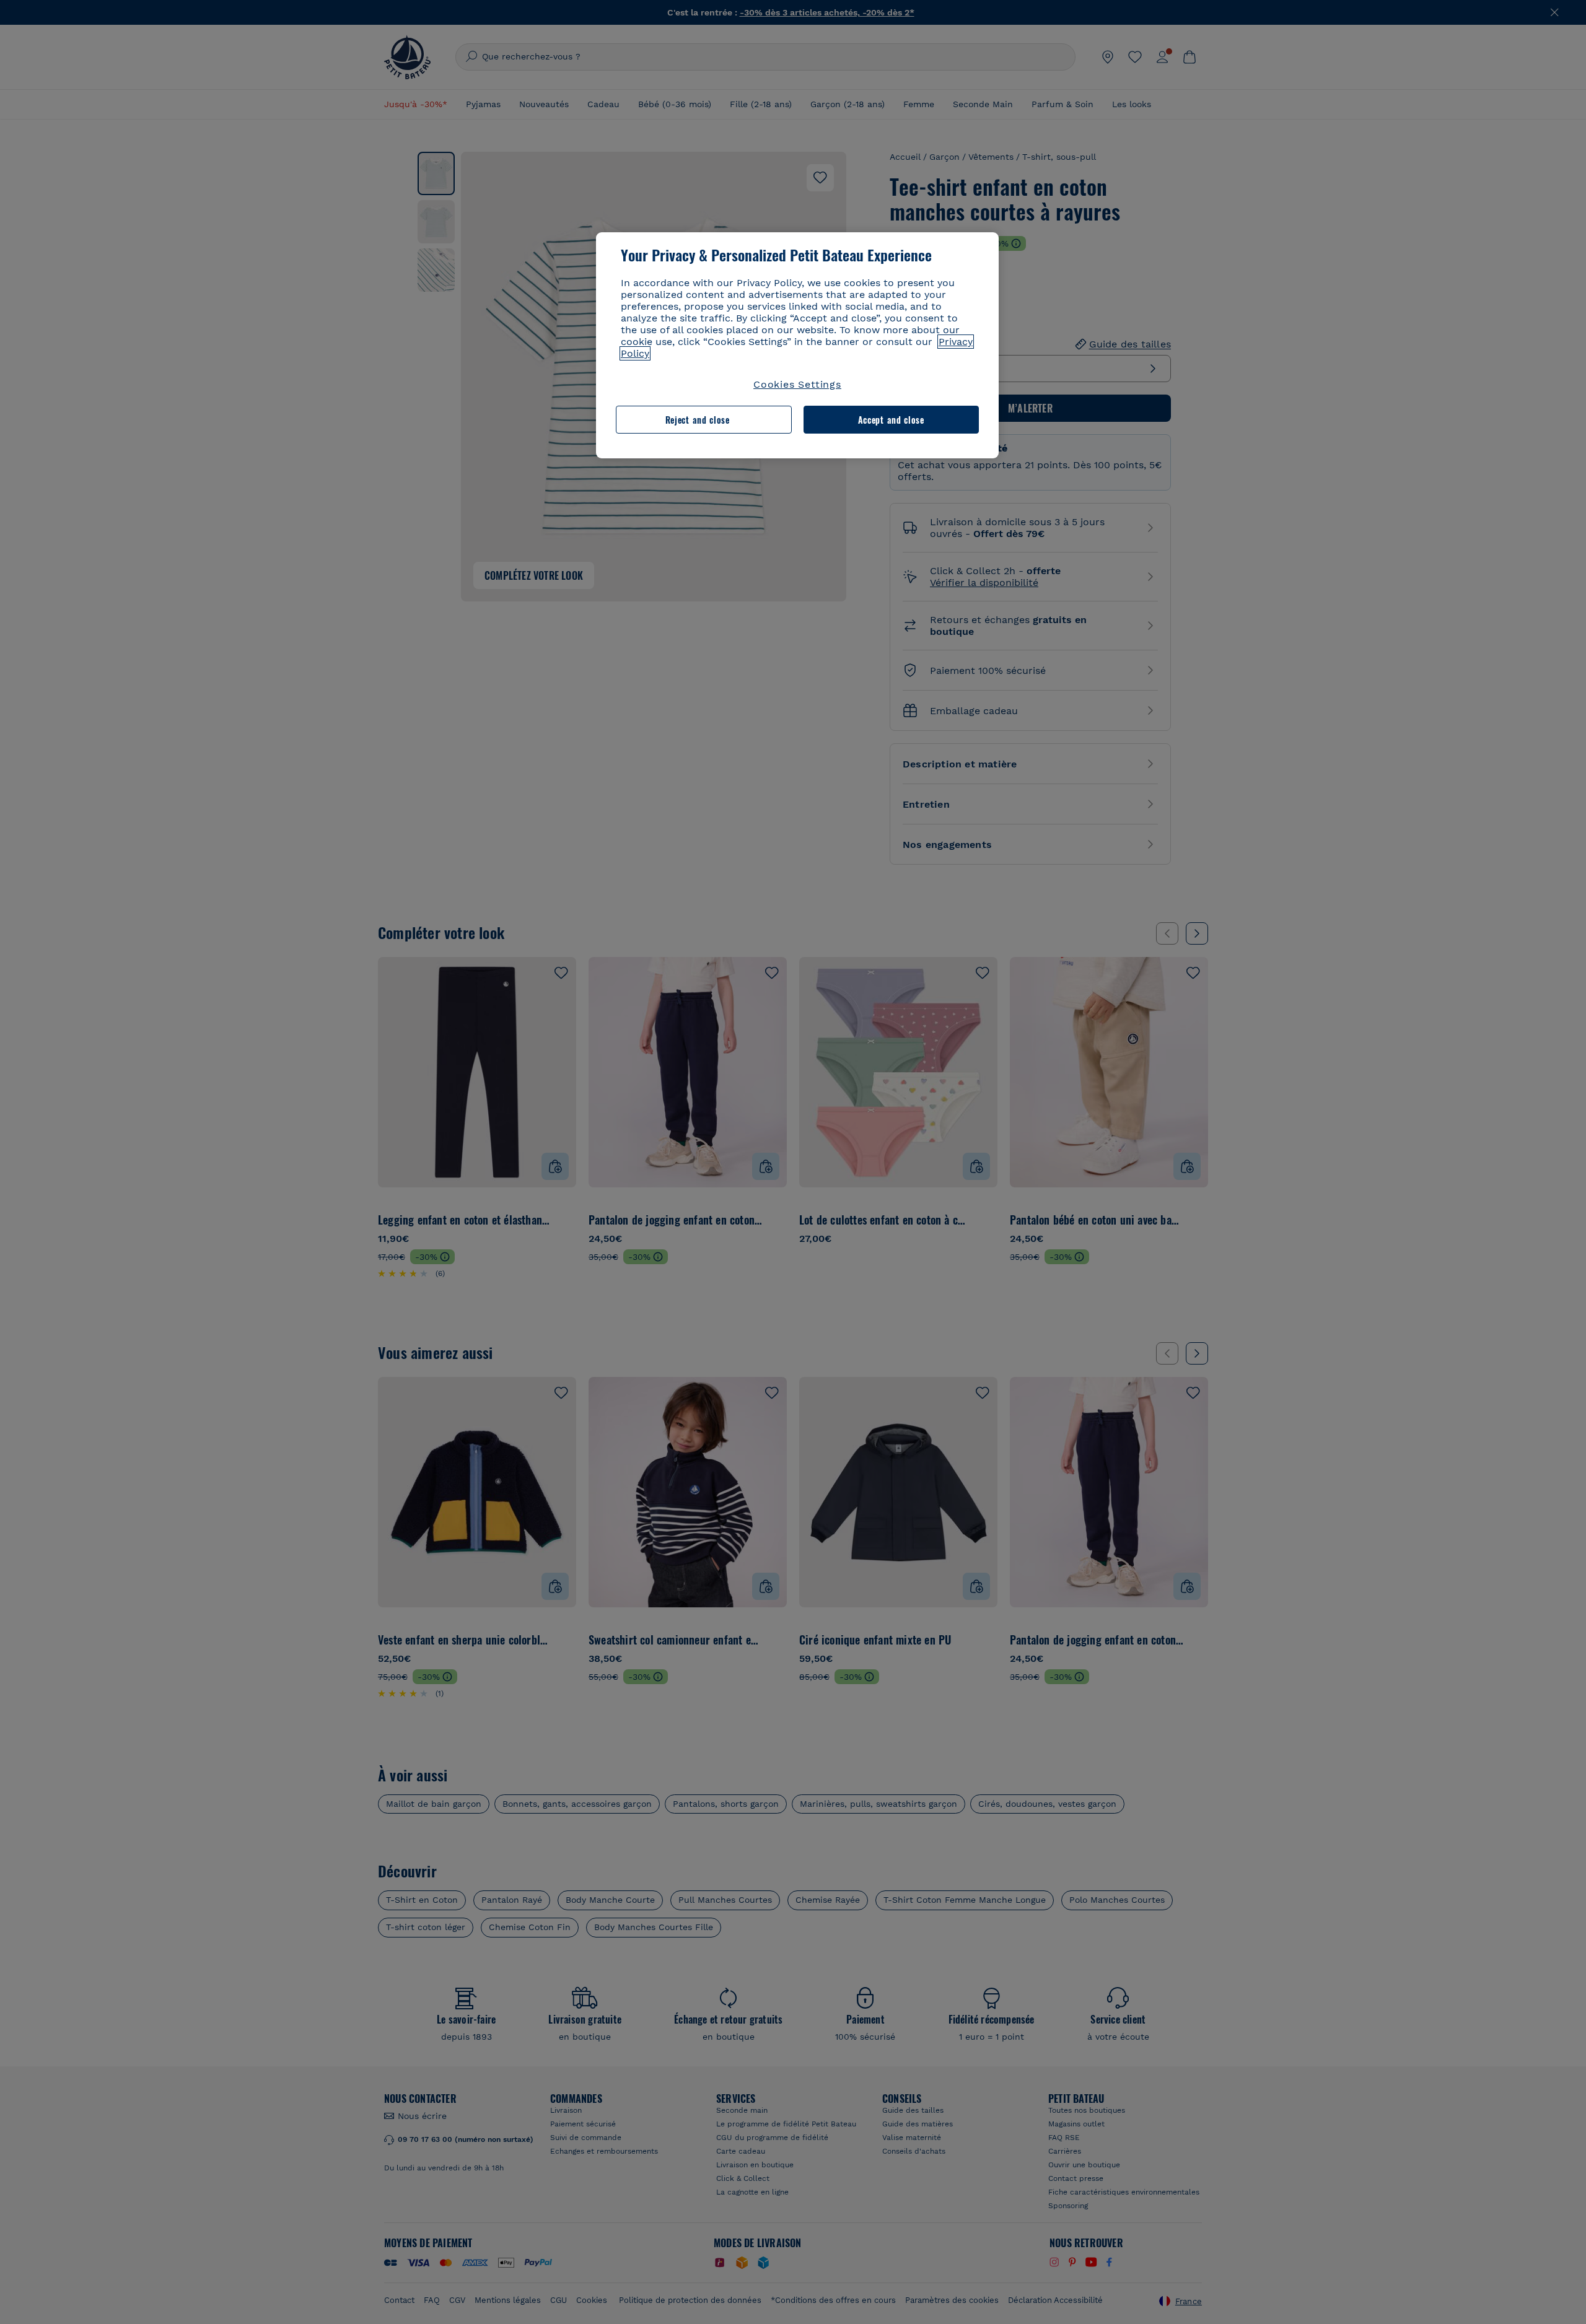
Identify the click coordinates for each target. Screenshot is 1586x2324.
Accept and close (891, 420)
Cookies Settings (797, 384)
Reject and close (698, 420)
